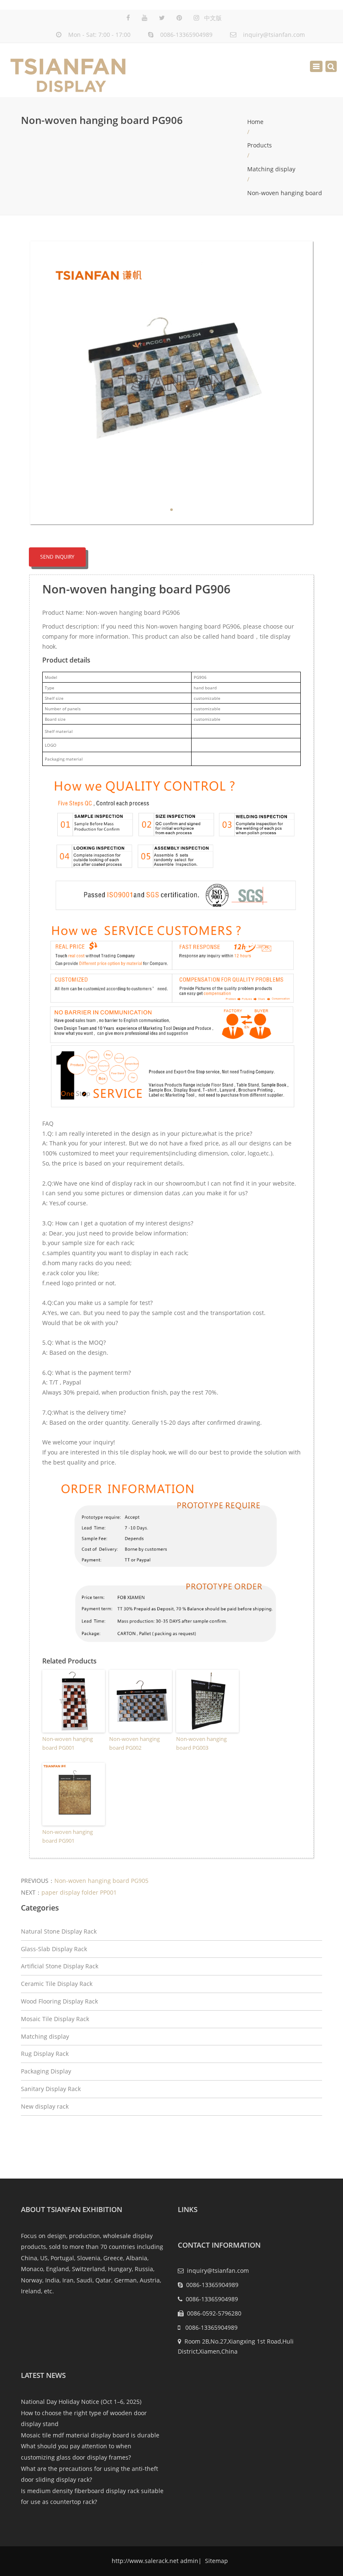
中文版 (213, 18)
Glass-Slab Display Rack (54, 1949)
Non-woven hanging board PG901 (68, 1836)
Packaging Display (46, 2071)
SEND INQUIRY (57, 557)
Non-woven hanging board (285, 193)
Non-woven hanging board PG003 (201, 1743)
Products (260, 145)
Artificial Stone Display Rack (60, 1966)
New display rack (45, 2106)
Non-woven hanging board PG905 (101, 1881)
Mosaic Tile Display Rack (55, 2019)
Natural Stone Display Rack (59, 1931)
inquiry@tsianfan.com (274, 35)
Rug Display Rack (45, 2054)
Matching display (271, 169)
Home (255, 122)
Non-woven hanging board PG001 (68, 1743)
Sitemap (216, 2561)
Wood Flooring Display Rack (59, 2001)
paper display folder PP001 (79, 1892)
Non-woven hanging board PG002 (134, 1743)
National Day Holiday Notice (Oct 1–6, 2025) (81, 2402)
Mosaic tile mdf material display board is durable (90, 2435)
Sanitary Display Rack (51, 2089)
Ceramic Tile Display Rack (57, 1984)
